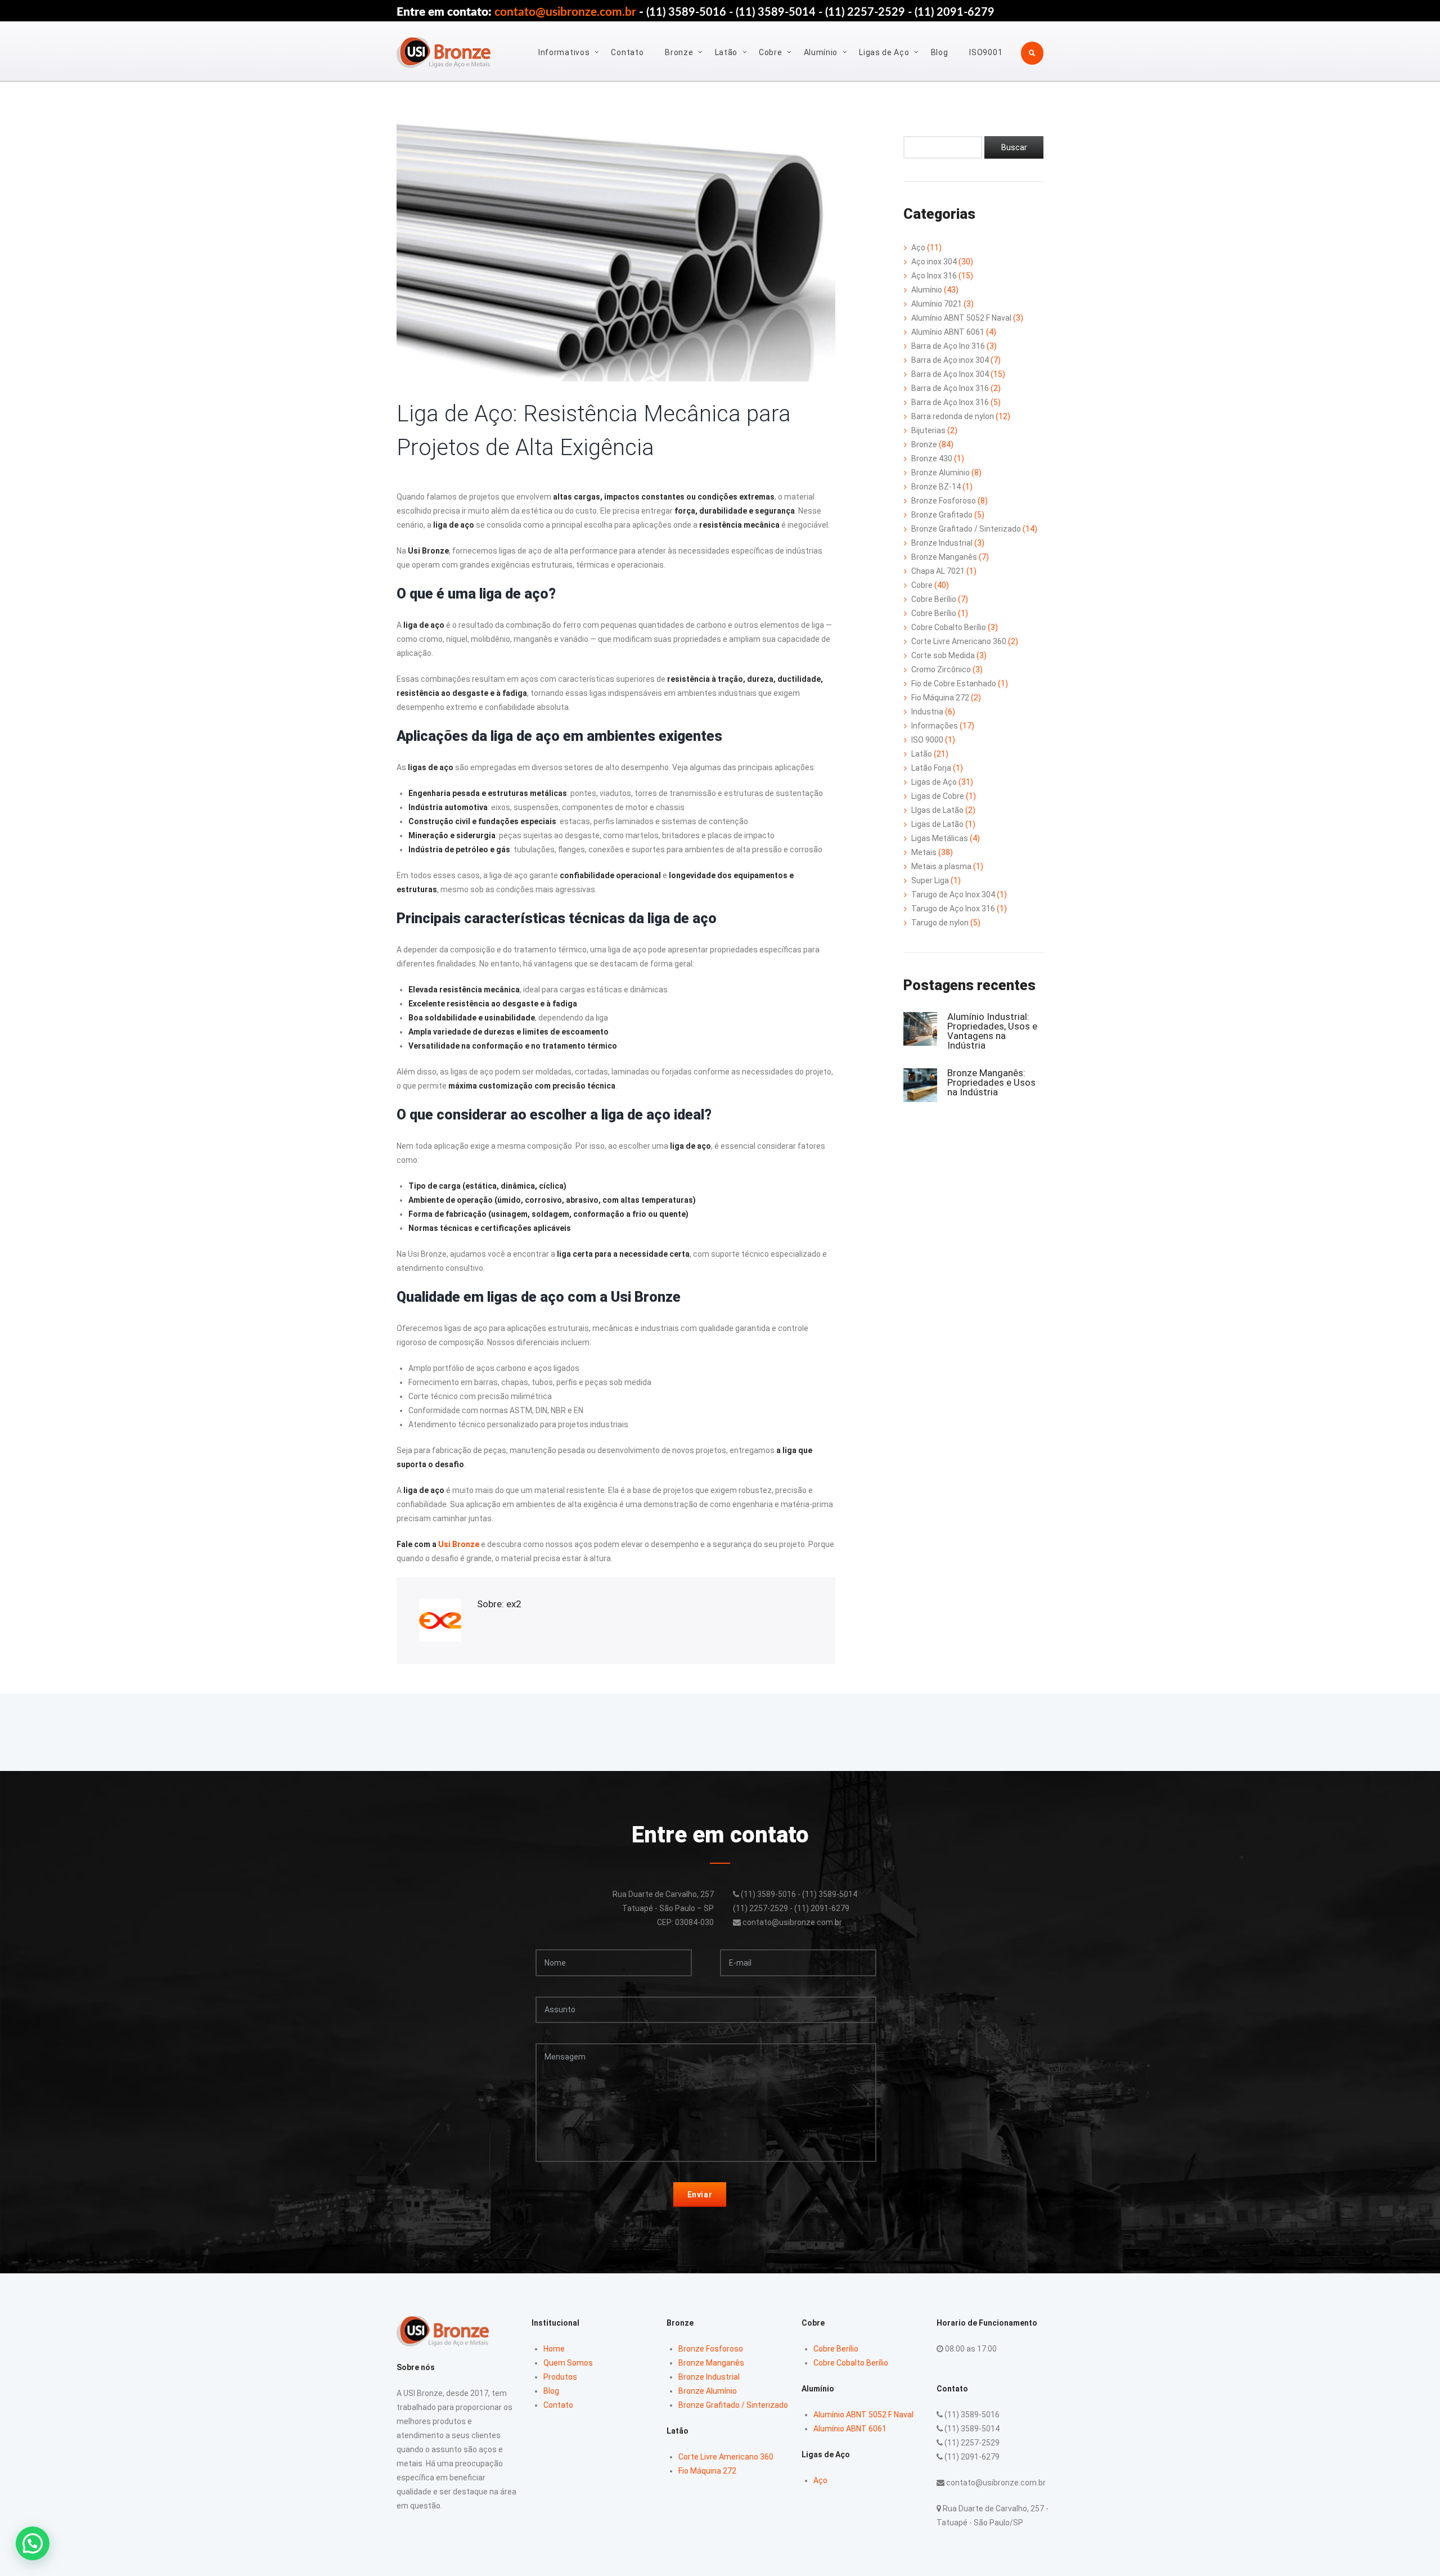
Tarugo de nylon (940, 923)
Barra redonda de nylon (953, 416)
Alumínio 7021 (937, 304)
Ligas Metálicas (940, 838)
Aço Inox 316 (934, 276)
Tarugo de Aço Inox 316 (953, 909)
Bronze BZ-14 (936, 487)
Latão (726, 52)
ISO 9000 (927, 740)
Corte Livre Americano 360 (959, 641)
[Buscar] (1014, 147)
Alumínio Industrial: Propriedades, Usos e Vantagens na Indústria (992, 1031)
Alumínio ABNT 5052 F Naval (961, 318)
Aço (918, 248)
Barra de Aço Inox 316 (950, 388)
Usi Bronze (459, 1544)
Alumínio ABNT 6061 (948, 332)
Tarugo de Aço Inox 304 (953, 894)
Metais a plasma (941, 866)
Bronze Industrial (942, 543)
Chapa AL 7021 (938, 571)
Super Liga (930, 880)
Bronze (679, 52)
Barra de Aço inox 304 (950, 360)
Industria (927, 712)
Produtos (560, 2377)
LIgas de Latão (937, 810)
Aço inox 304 (934, 262)
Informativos (564, 52)
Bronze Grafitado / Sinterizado (966, 529)
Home (554, 2349)
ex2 (514, 1604)
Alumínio (821, 52)
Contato (627, 52)
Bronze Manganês (944, 557)
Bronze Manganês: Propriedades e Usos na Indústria (991, 1082)
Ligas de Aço (884, 52)
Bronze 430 (932, 458)
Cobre (771, 52)
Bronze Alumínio (940, 473)
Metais (924, 852)
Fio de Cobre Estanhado (954, 684)
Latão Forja (931, 768)
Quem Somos (568, 2363)
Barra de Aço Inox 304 (950, 374)
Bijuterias (928, 430)
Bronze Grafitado (942, 515)
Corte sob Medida (943, 655)
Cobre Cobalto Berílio (949, 627)
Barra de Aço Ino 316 (948, 346)
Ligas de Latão (937, 824)
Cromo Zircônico (941, 669)
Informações (935, 726)
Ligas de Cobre (938, 796)
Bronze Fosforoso (944, 501)
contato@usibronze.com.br (565, 12)
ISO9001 (986, 52)
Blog (940, 52)
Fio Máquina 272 (940, 698)
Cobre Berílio (934, 599)
